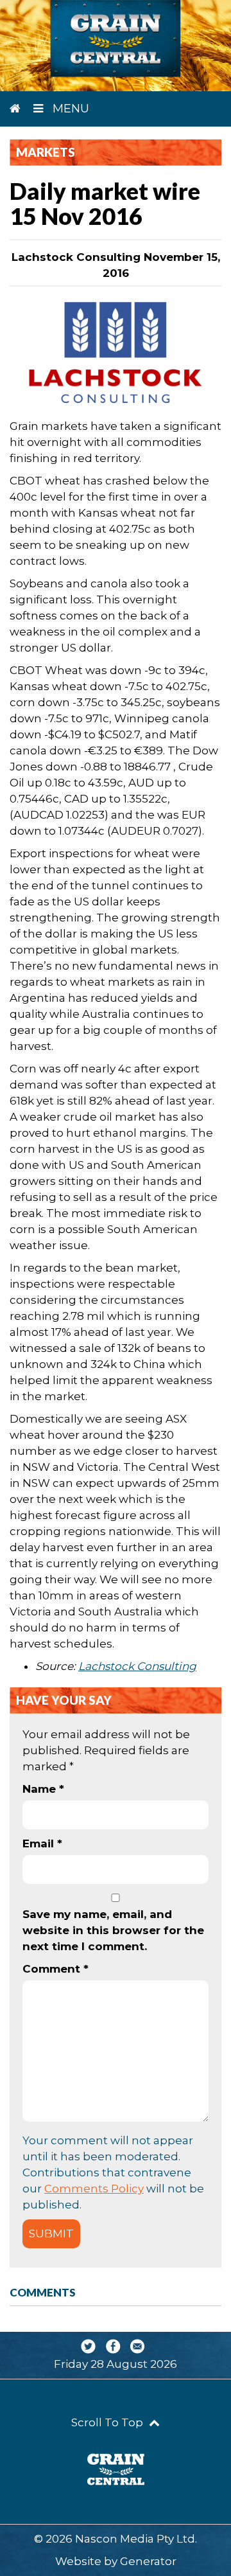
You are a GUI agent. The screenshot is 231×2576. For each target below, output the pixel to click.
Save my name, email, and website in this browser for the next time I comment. (113, 1930)
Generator (148, 2561)
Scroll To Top (108, 2422)
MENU (69, 109)
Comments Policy (94, 2189)
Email (42, 1843)
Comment (56, 1969)
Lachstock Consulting (137, 1666)
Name (43, 1789)
